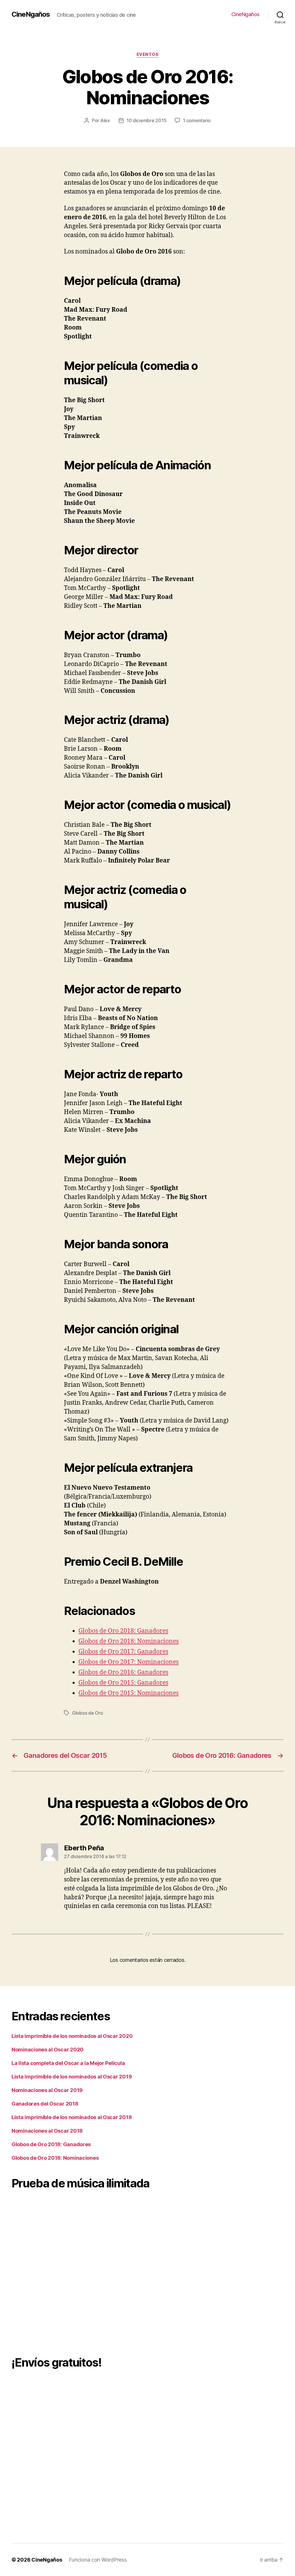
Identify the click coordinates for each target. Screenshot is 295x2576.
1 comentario (197, 120)
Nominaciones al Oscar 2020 (48, 2050)
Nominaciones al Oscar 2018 (47, 2131)
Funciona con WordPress (98, 2560)
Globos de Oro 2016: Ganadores (123, 1672)
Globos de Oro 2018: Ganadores (123, 1631)
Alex (105, 120)
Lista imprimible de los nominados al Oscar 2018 (72, 2117)
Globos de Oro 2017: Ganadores (123, 1652)
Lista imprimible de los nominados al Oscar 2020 (72, 2036)
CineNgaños (31, 14)
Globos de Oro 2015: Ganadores (123, 1683)
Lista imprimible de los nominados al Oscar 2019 (72, 2077)
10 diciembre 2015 (146, 120)
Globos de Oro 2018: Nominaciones (128, 1641)
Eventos (148, 54)
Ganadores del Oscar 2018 (45, 2104)
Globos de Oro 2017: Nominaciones (128, 1662)
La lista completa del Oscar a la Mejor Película (68, 2063)
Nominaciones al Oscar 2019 (47, 2090)
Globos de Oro (88, 1713)
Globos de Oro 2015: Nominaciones (128, 1693)
